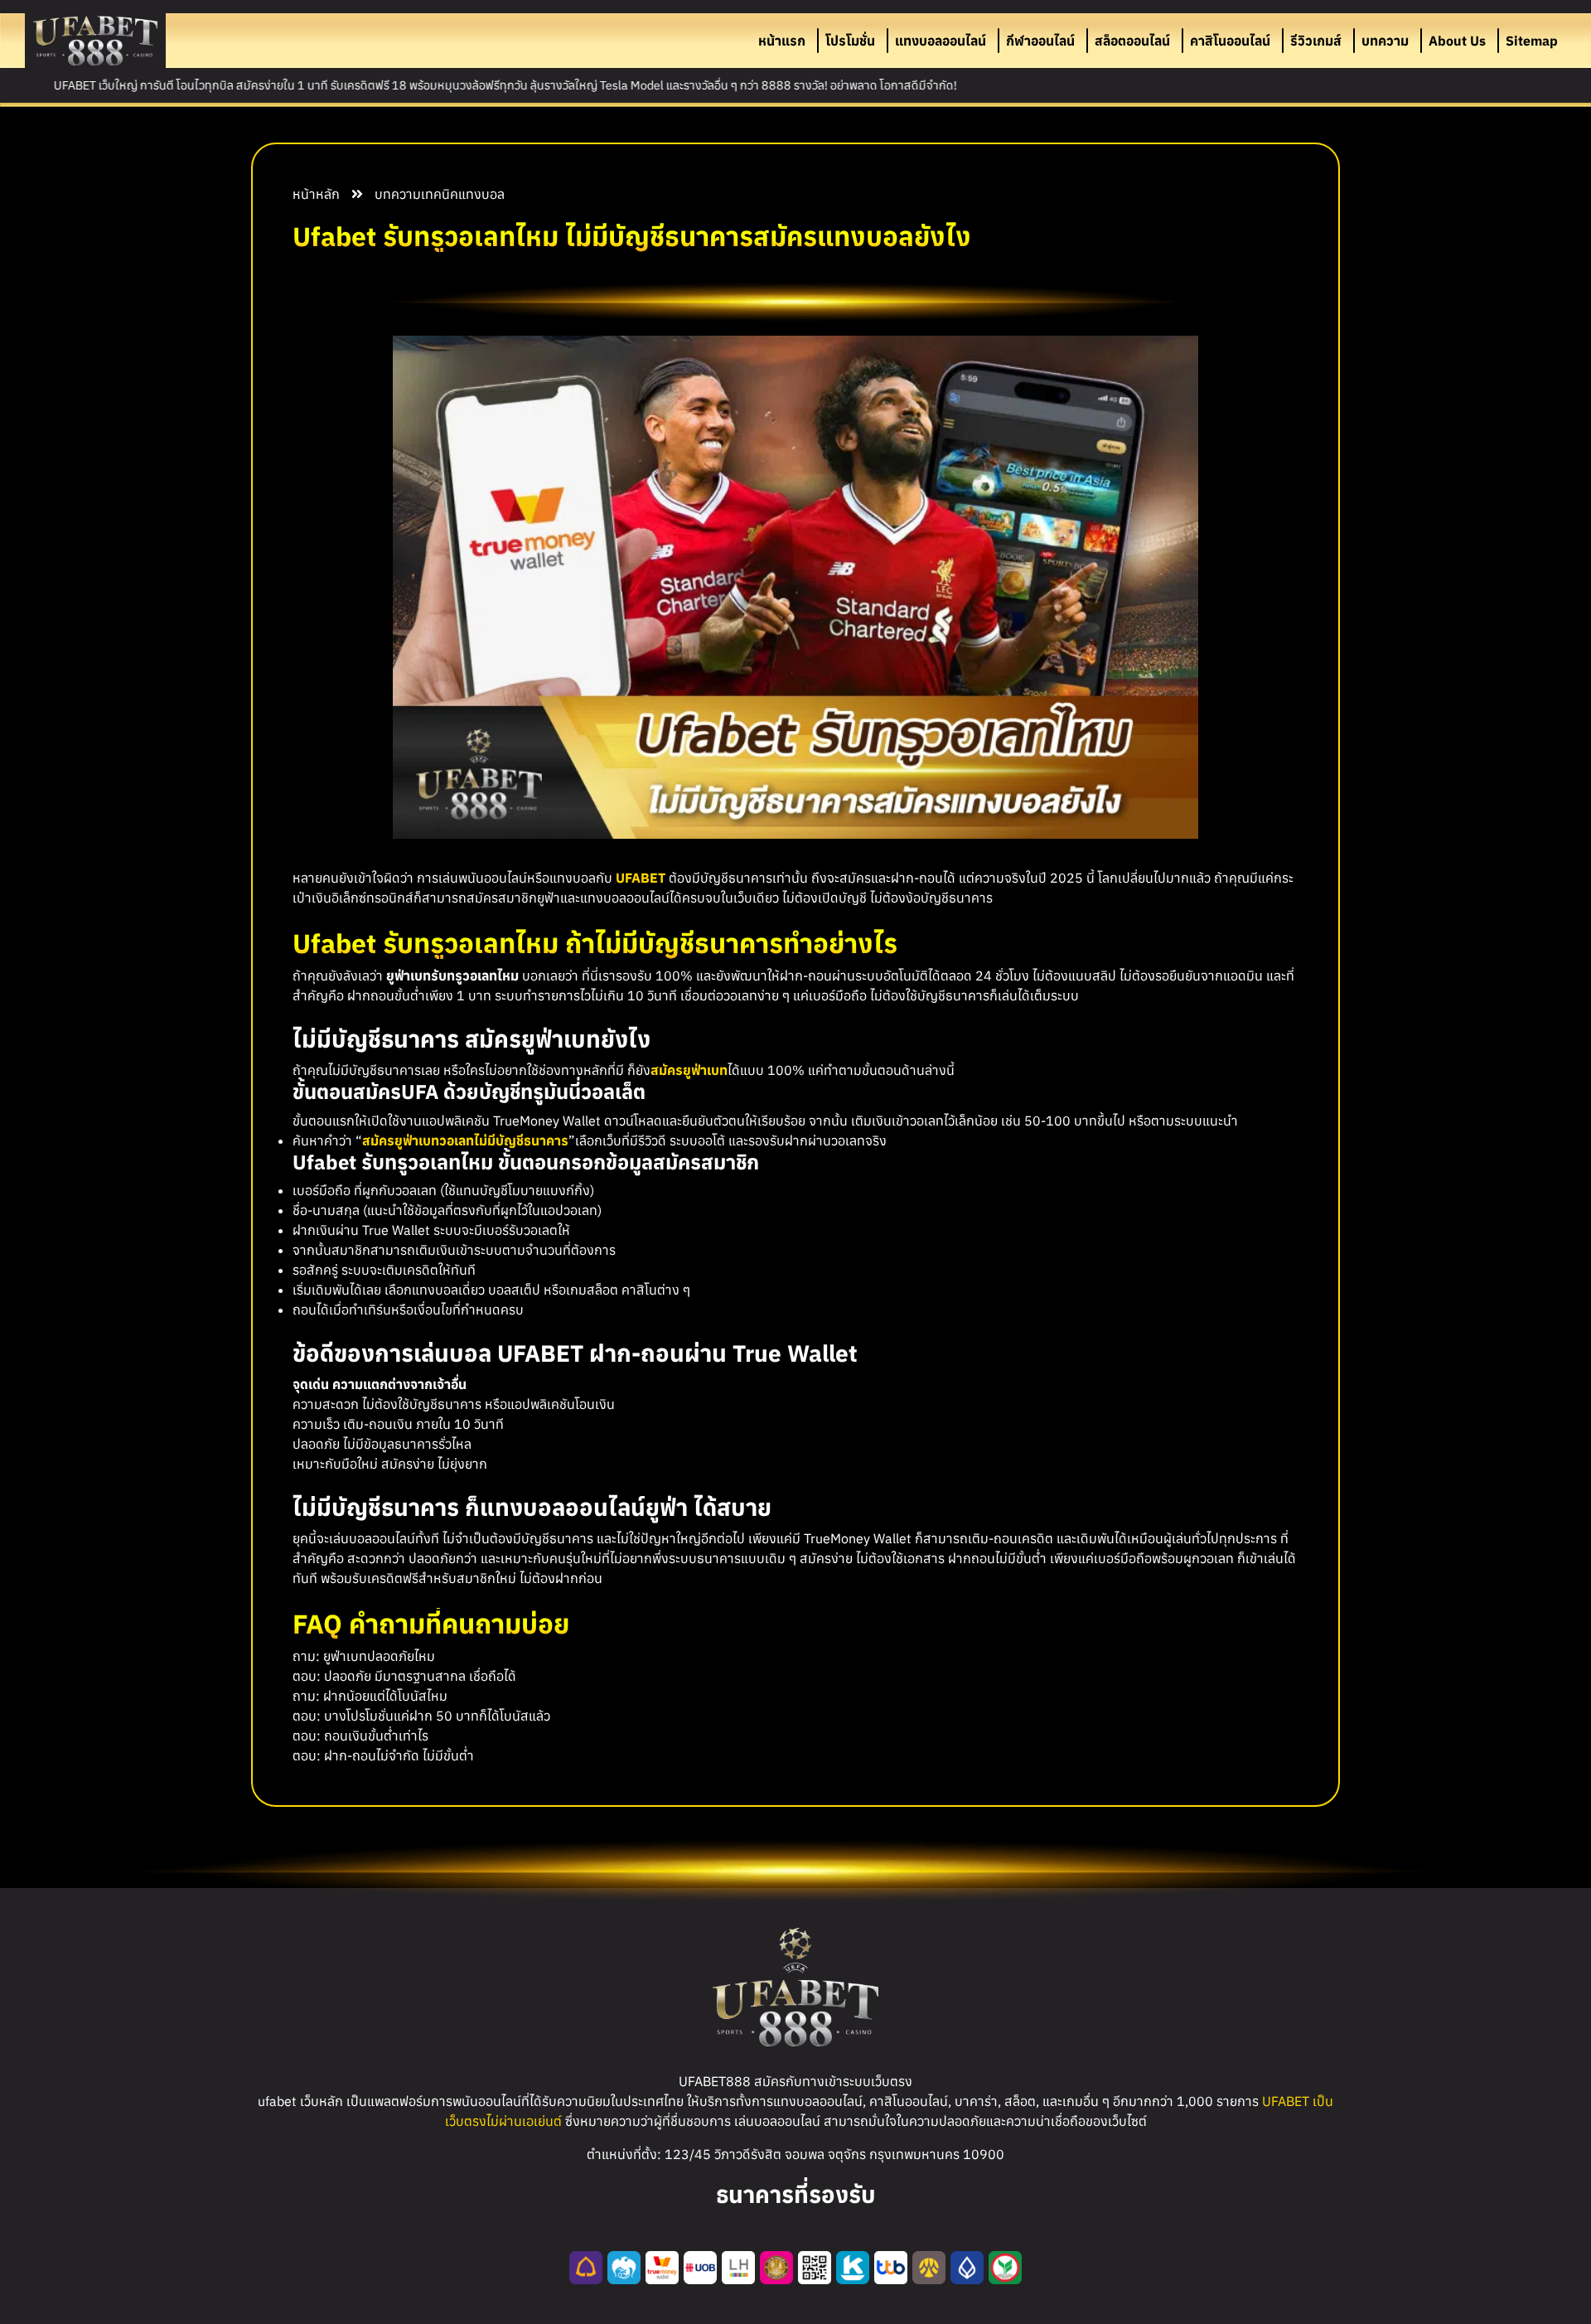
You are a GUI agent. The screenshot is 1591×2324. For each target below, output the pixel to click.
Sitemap (1532, 41)
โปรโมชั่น (850, 41)
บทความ (1385, 41)
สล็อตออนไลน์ (1132, 41)
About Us (1457, 41)
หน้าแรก (782, 41)
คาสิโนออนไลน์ (1230, 41)
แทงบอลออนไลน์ (941, 41)
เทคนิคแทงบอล (463, 194)
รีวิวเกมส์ (1316, 41)
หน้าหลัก (316, 194)
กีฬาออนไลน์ (1040, 41)
